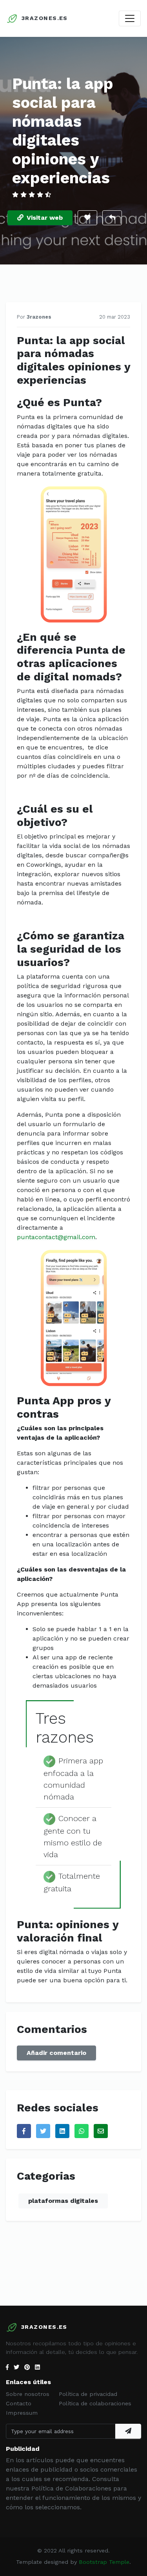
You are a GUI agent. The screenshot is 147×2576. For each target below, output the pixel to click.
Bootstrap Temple (104, 2562)
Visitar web (45, 218)
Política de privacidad (88, 2394)
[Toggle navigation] (130, 18)
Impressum (22, 2413)
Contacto (19, 2403)
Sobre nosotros (28, 2394)
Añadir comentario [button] (56, 2053)
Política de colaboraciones (95, 2403)
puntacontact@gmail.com (56, 1237)
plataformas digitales (63, 2201)
